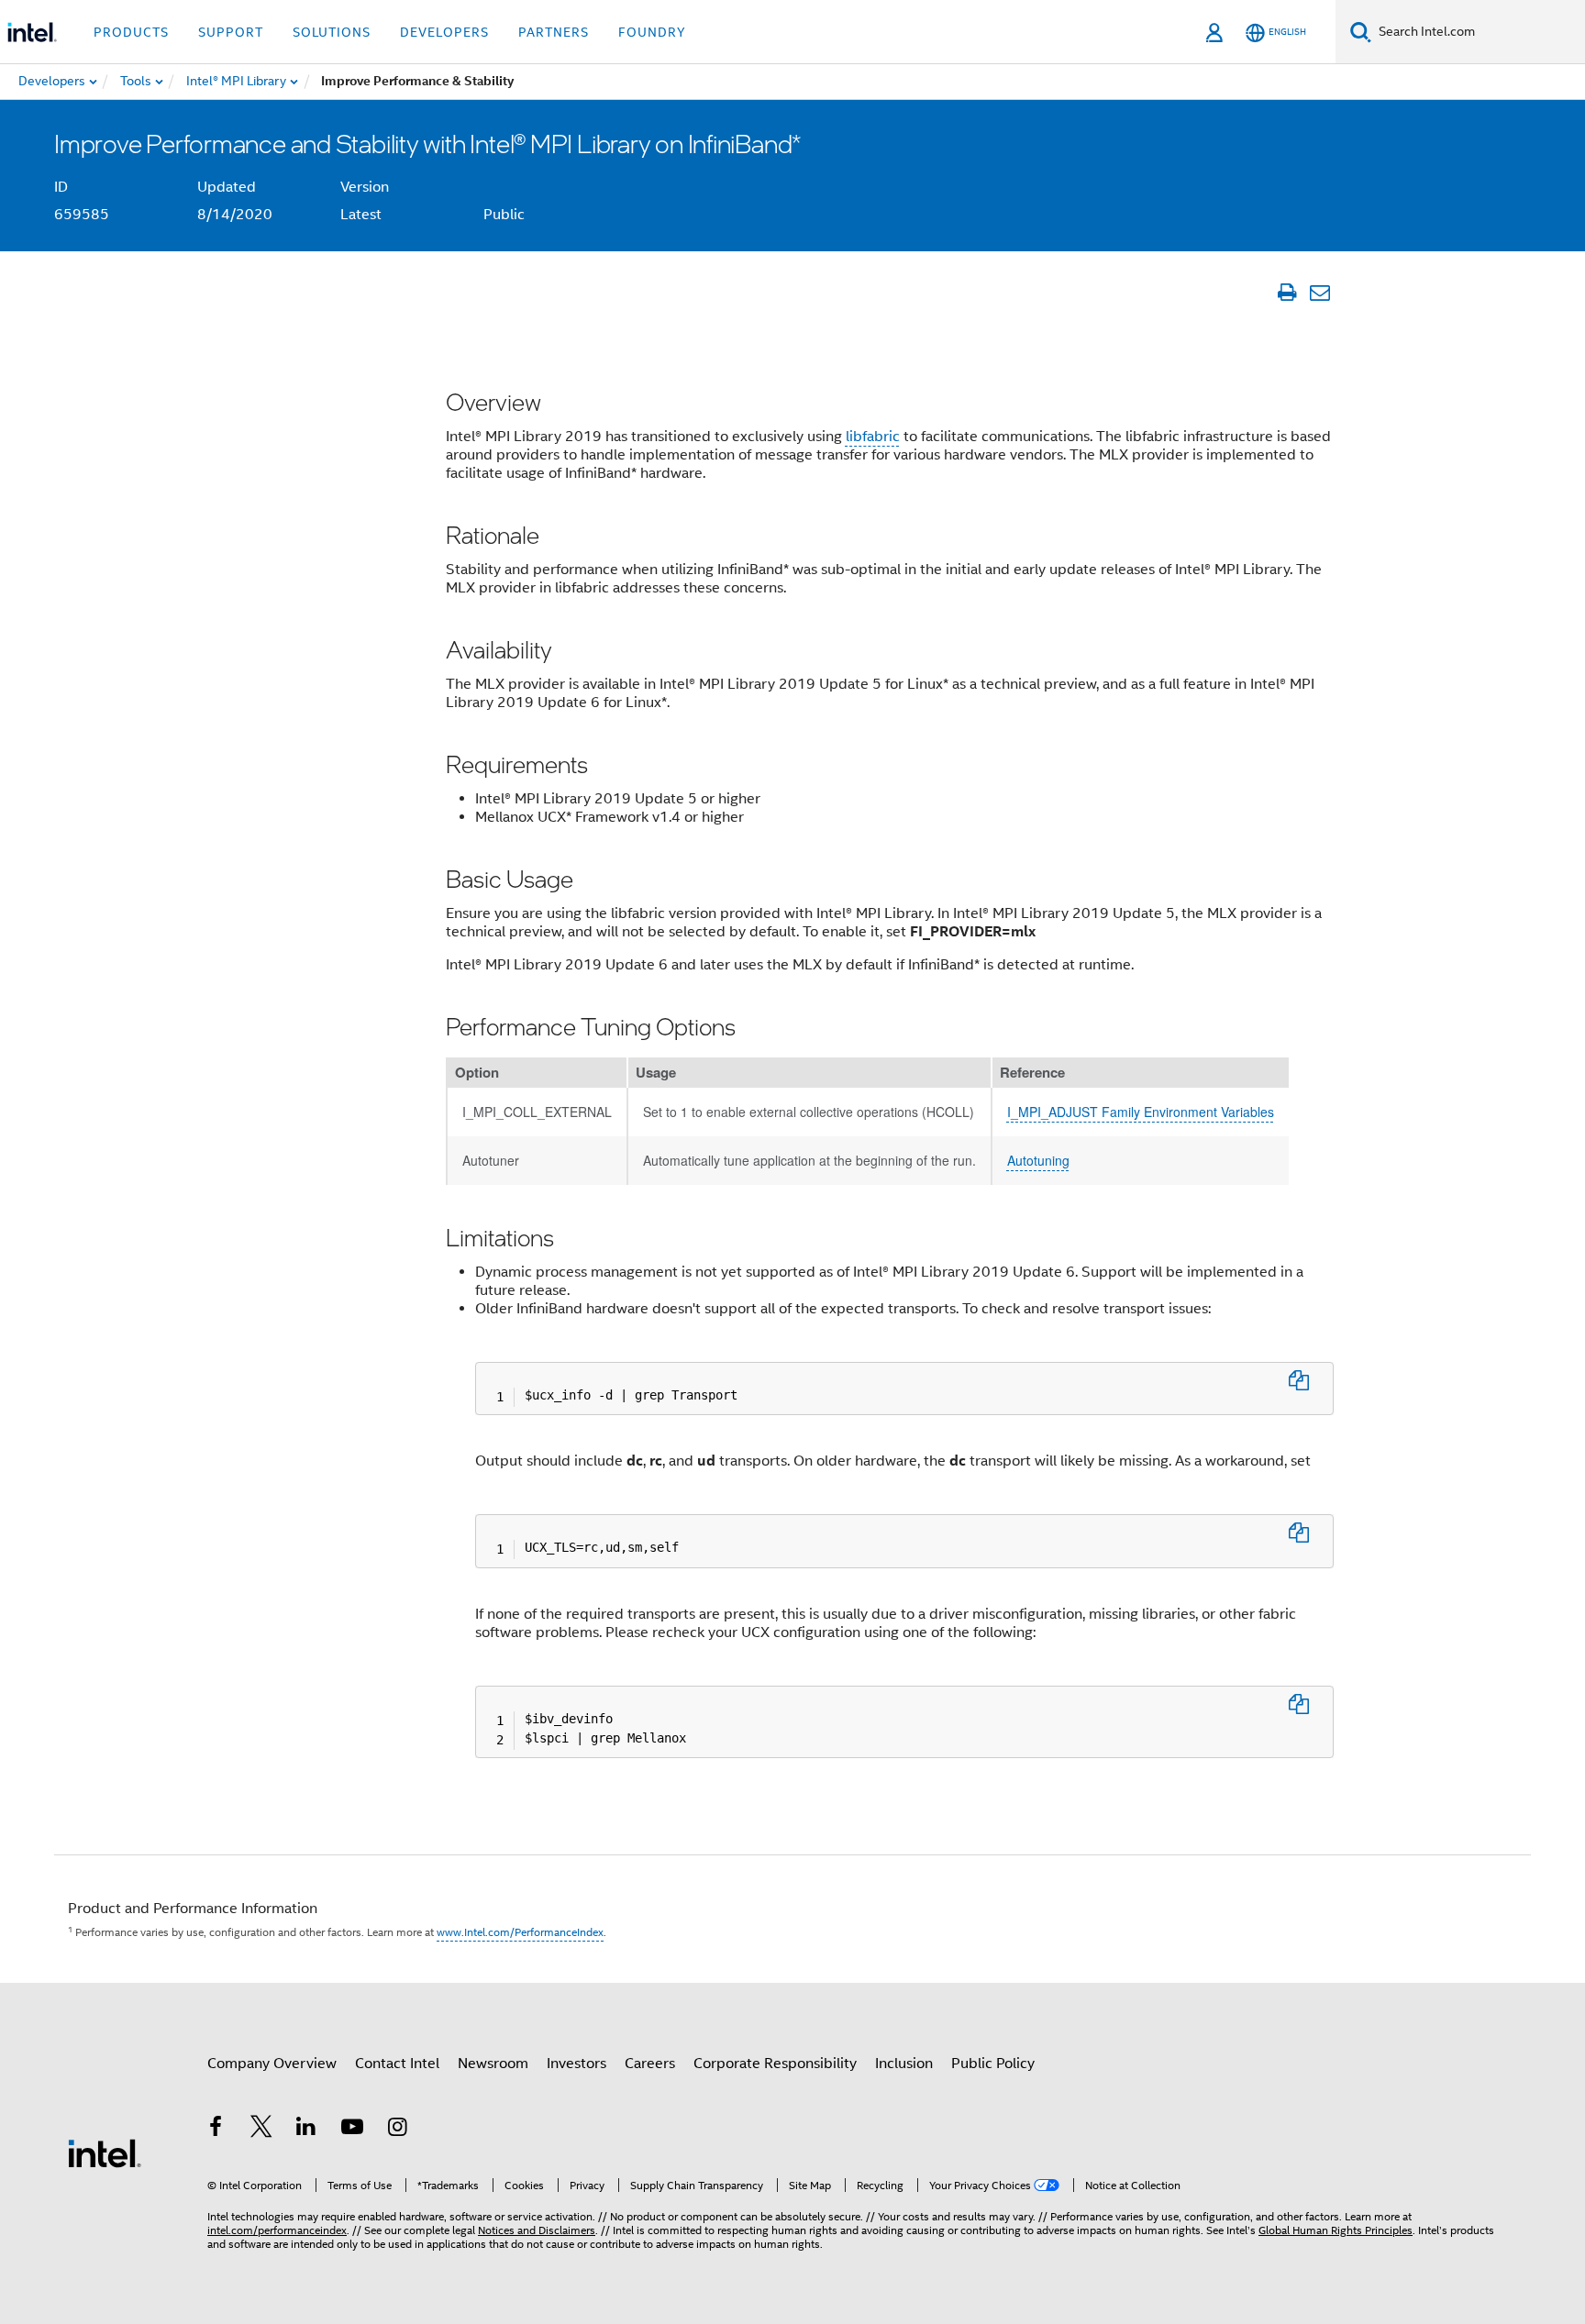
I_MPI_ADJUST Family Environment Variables (1141, 1112)
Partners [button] (554, 32)
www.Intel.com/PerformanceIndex (520, 1932)
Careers (650, 2064)
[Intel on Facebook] (216, 2130)
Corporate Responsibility (775, 2064)
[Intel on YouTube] (352, 2130)
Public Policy (993, 2064)
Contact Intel (397, 2064)
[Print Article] (1286, 293)
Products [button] (131, 32)
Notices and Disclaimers (537, 2230)
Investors (576, 2064)
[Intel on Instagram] (397, 2130)
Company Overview (272, 2064)
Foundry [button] (652, 32)
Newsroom (493, 2064)
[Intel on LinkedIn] (306, 2130)
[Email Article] (1319, 293)
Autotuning (1038, 1160)
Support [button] (231, 32)
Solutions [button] (332, 32)
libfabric (873, 437)
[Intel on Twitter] (261, 2130)
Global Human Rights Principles (1336, 2230)
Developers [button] (444, 32)
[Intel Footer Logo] (105, 2152)
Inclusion (904, 2064)
